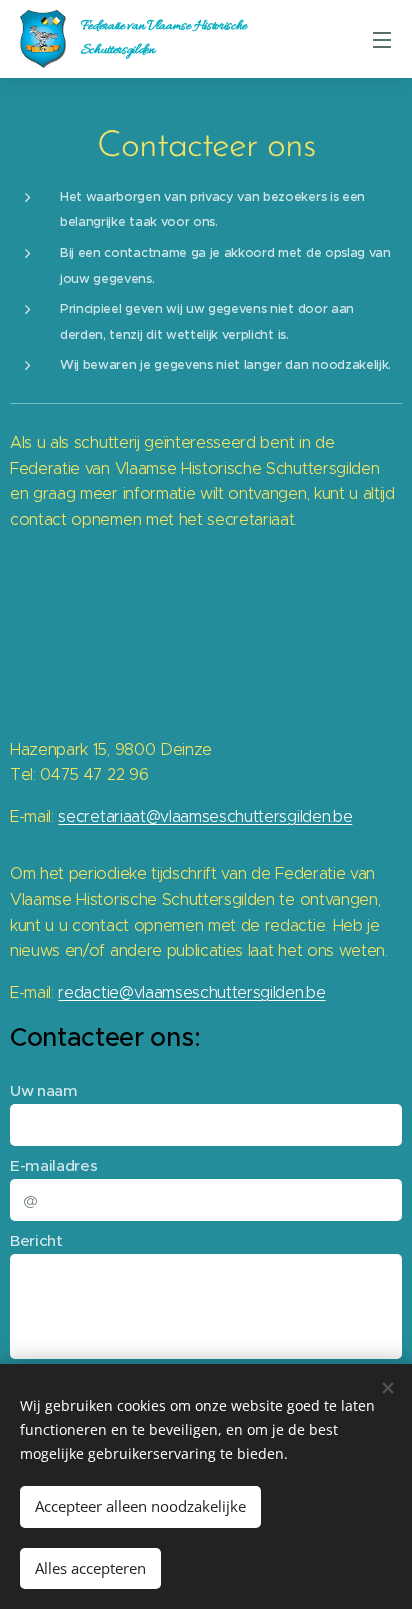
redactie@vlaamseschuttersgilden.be (191, 992)
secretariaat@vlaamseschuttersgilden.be (205, 816)
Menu (382, 39)
